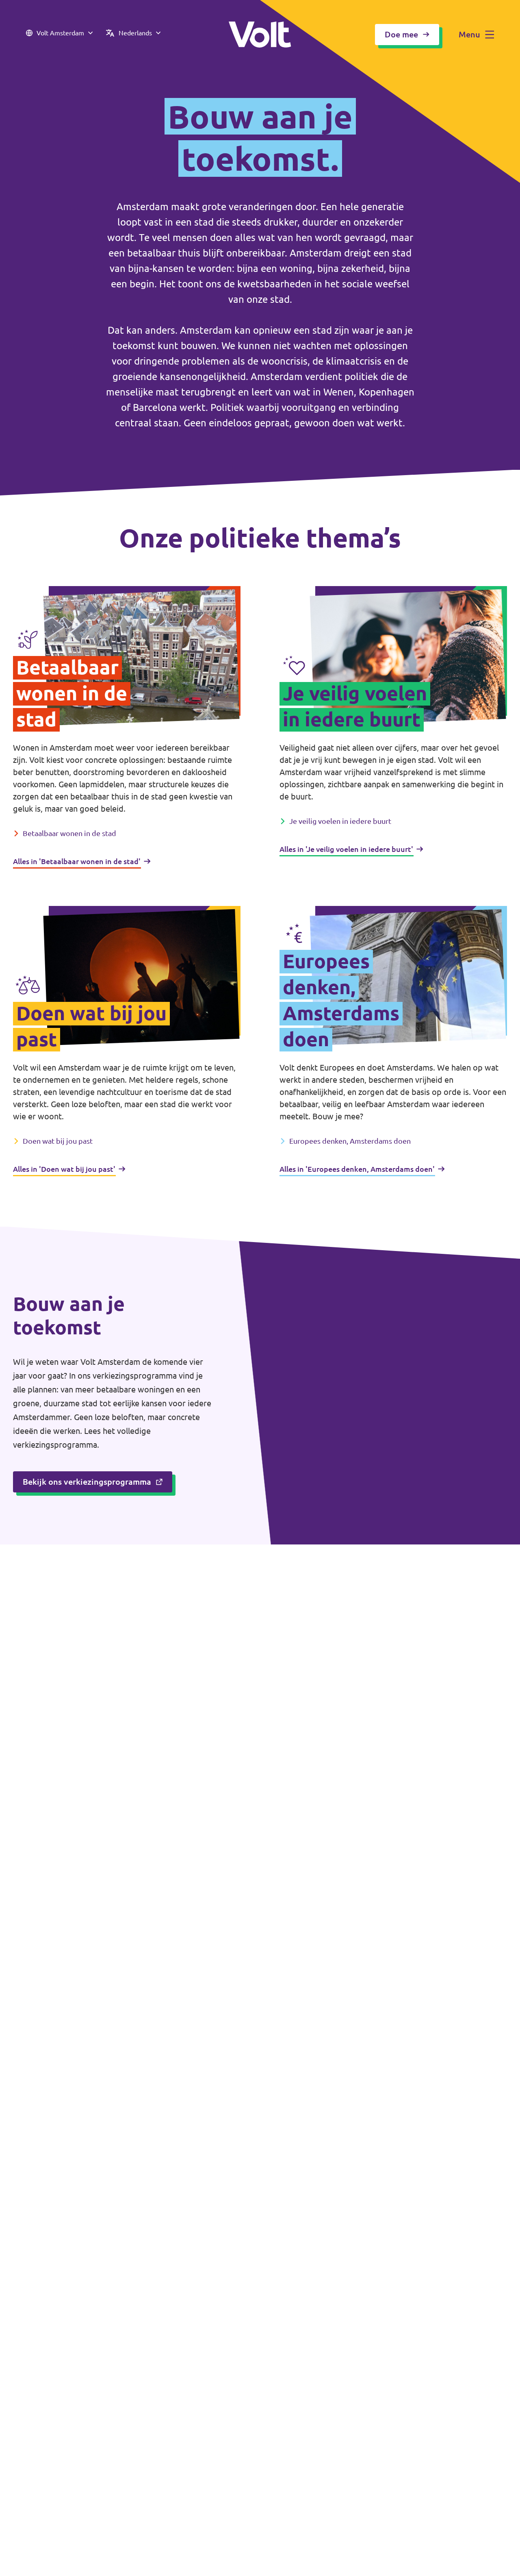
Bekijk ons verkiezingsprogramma (87, 1482)
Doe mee (401, 34)
